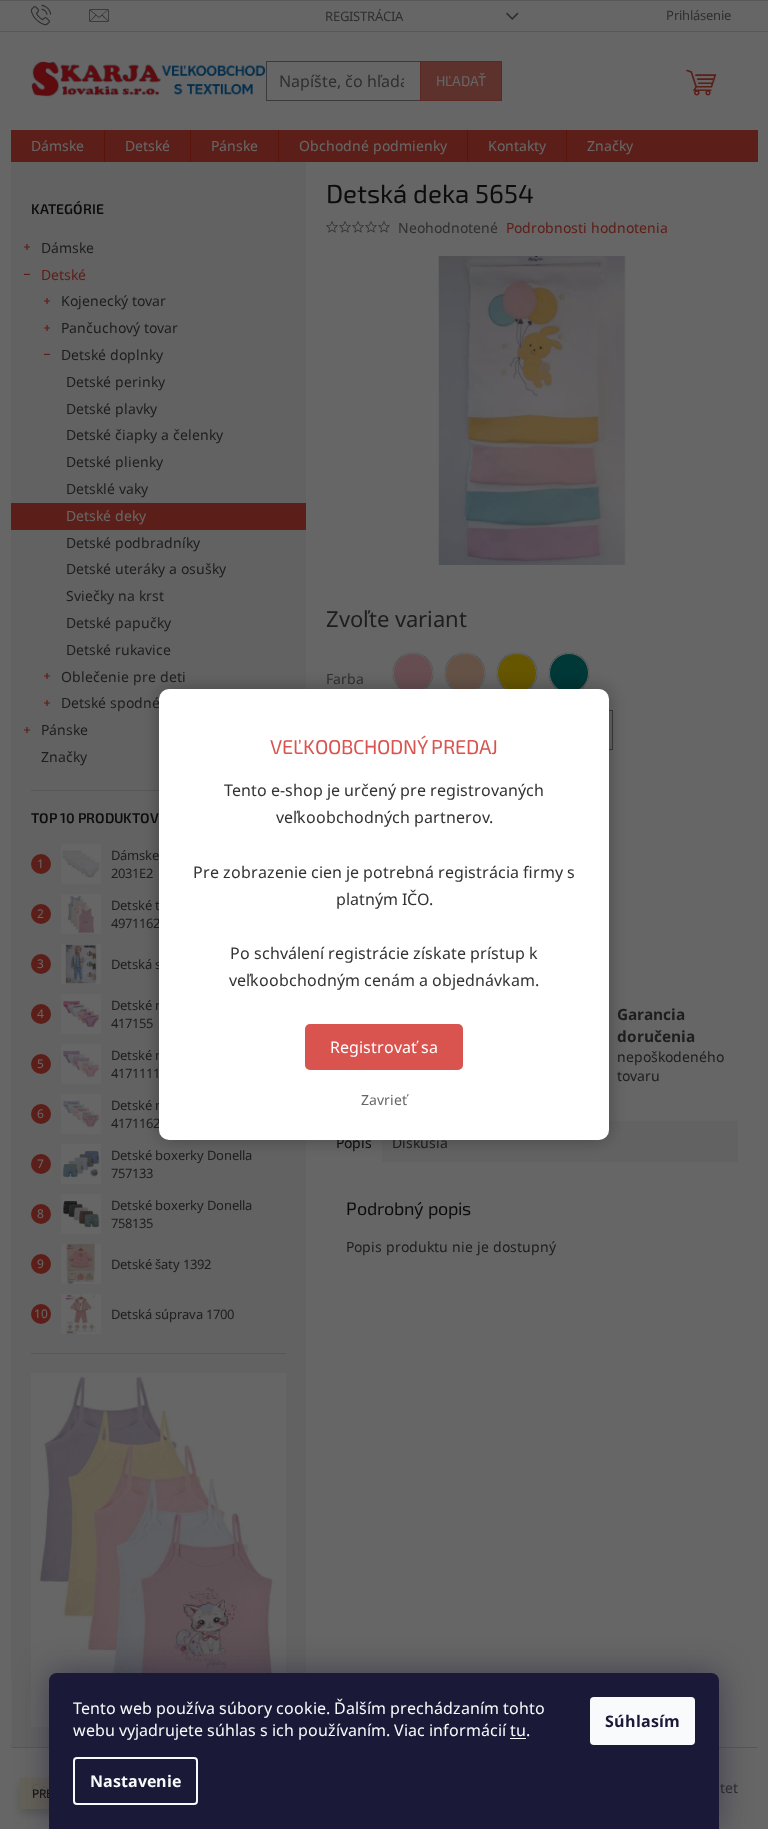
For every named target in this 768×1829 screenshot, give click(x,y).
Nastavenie (135, 1781)
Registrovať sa (384, 1047)
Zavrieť (384, 1099)
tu (518, 1730)
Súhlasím (642, 1721)
